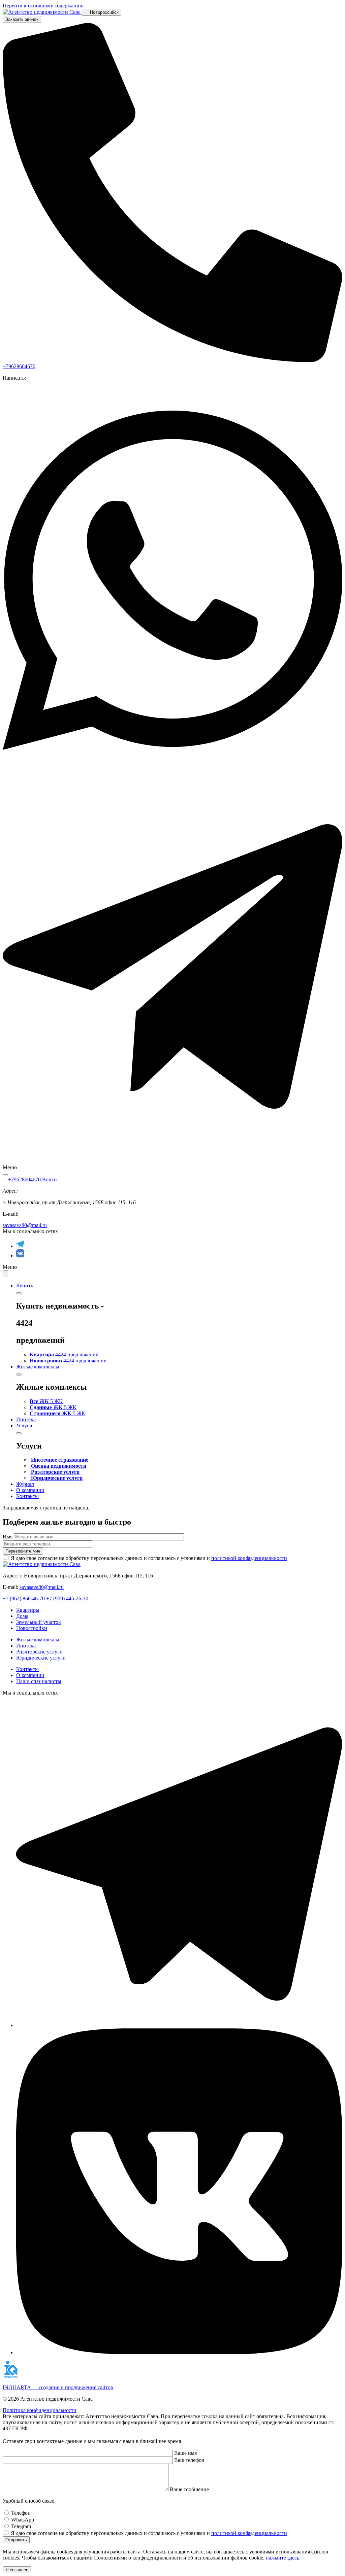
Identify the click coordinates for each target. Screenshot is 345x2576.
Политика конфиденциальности (40, 2410)
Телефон (21, 2513)
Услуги (24, 1425)
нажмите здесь (283, 2558)
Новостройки (32, 1628)
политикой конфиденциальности (249, 1558)
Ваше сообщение (189, 2489)
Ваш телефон (189, 2460)
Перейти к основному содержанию (43, 6)
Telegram (21, 2526)
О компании (30, 1490)
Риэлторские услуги (39, 1652)
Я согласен (17, 2570)
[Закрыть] (19, 1293)
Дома (22, 1616)
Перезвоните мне (23, 1551)
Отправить (16, 2540)
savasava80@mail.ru (25, 1225)
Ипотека (26, 1419)
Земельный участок (39, 1622)
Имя (8, 1537)
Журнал (25, 1484)
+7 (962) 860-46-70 (24, 1598)
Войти (50, 1179)
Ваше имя (185, 2453)
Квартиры (28, 1610)
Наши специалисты (39, 1681)
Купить (25, 1285)
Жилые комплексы (38, 1367)
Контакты (27, 1496)
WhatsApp (23, 2520)
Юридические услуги (41, 1658)
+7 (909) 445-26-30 (67, 1598)
